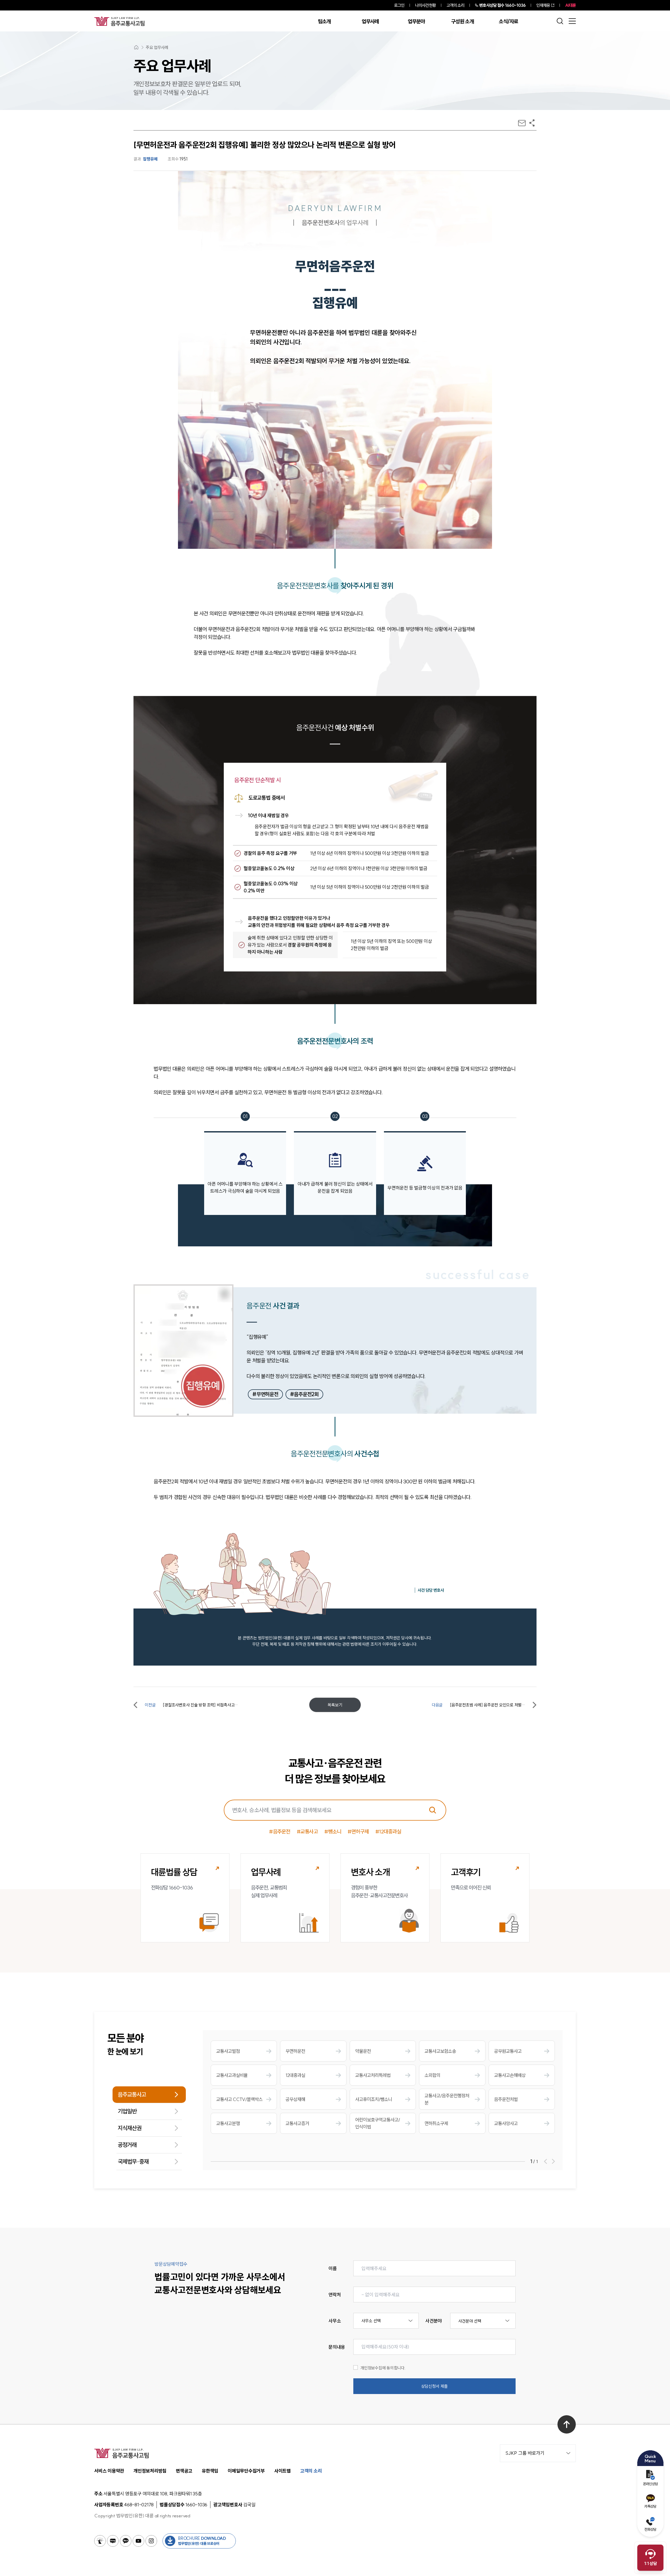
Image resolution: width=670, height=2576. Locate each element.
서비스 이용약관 (109, 2471)
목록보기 (335, 1705)
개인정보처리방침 (150, 2471)
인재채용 (543, 5)
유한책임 (210, 2471)
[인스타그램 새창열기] (151, 2541)
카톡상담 (650, 2506)
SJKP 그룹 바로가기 (525, 2453)
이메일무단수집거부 (246, 2471)
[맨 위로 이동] (567, 2424)
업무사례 (370, 21)
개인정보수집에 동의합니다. (383, 2368)
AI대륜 (570, 5)
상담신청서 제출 (434, 2386)
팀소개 (324, 21)
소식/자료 (509, 21)
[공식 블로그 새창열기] (113, 2541)
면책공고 (184, 2471)
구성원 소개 (462, 21)
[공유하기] (532, 123)
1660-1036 (502, 5)
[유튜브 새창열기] (138, 2541)
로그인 (399, 5)
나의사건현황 (425, 5)
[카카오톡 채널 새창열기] (126, 2541)
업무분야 (416, 21)
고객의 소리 (456, 5)
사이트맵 (283, 2471)
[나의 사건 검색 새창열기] (100, 2541)
